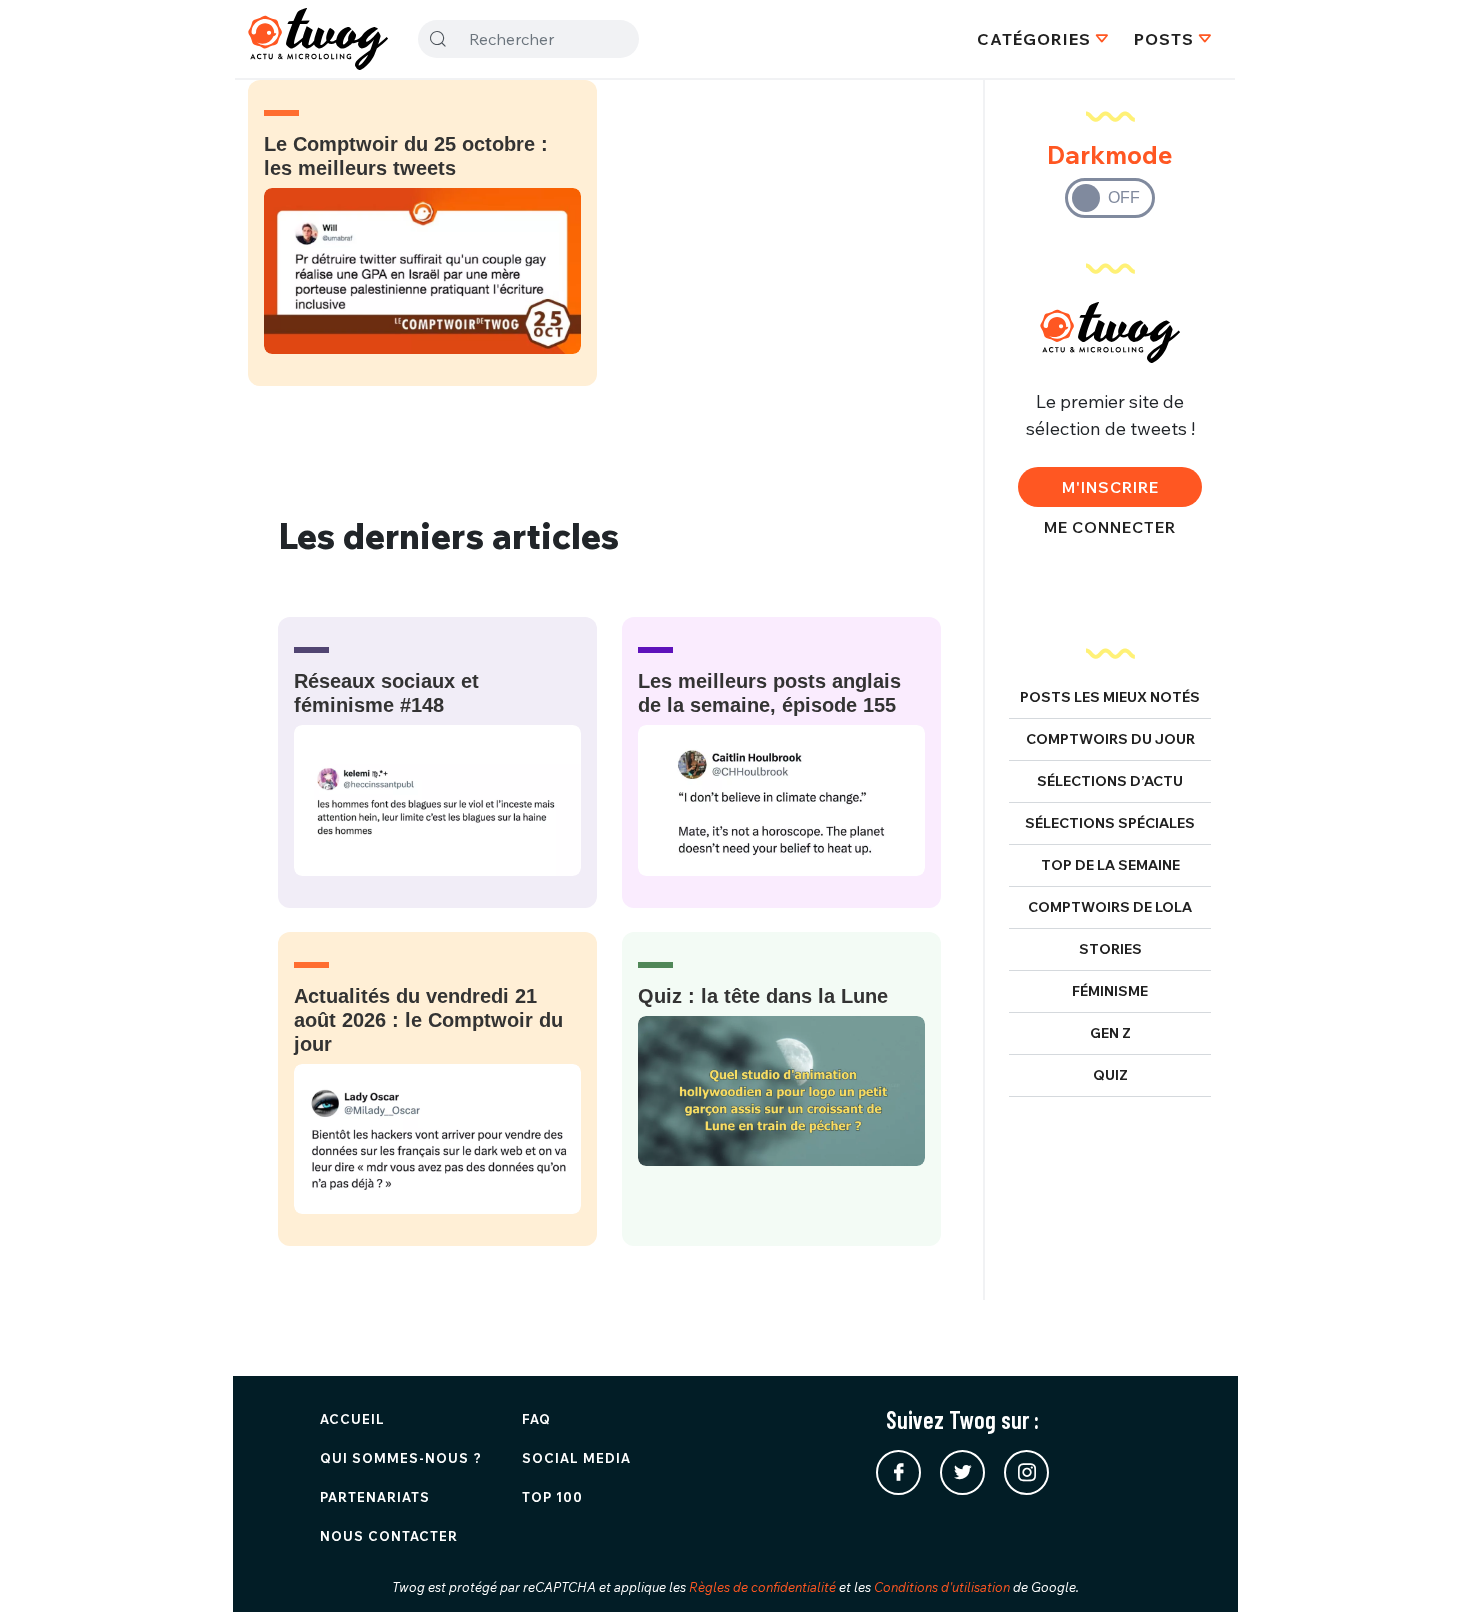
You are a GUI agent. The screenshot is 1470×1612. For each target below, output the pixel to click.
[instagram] (1026, 1472)
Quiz (1110, 1075)
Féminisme (1110, 991)
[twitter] (962, 1472)
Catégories (1034, 39)
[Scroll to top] (1425, 1567)
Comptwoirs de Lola (1110, 907)
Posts (1164, 39)
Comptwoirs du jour (1110, 739)
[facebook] (898, 1472)
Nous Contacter (389, 1536)
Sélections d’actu (1110, 781)
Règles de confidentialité (762, 1587)
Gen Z (1110, 1033)
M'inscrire (1110, 487)
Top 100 (552, 1497)
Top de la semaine (1110, 865)
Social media (576, 1458)
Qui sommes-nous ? (401, 1458)
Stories (1110, 949)
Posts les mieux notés (1110, 697)
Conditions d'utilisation (942, 1587)
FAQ (536, 1419)
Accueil (352, 1419)
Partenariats (375, 1497)
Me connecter (1110, 527)
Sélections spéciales (1110, 823)
